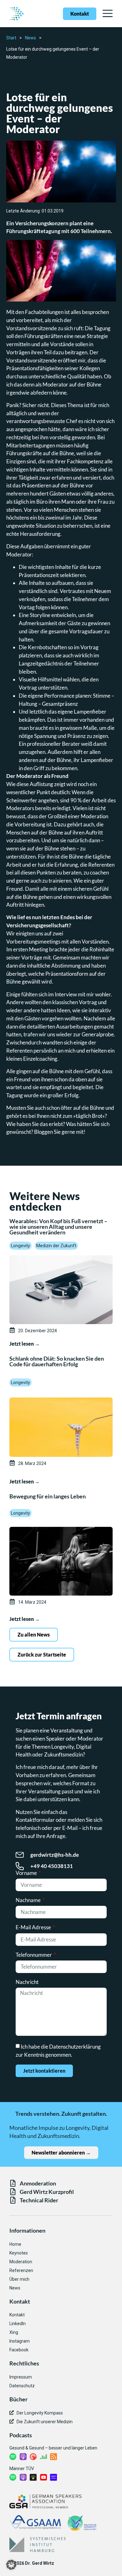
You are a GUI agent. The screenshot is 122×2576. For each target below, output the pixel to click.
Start (11, 38)
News (30, 38)
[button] (11, 2565)
